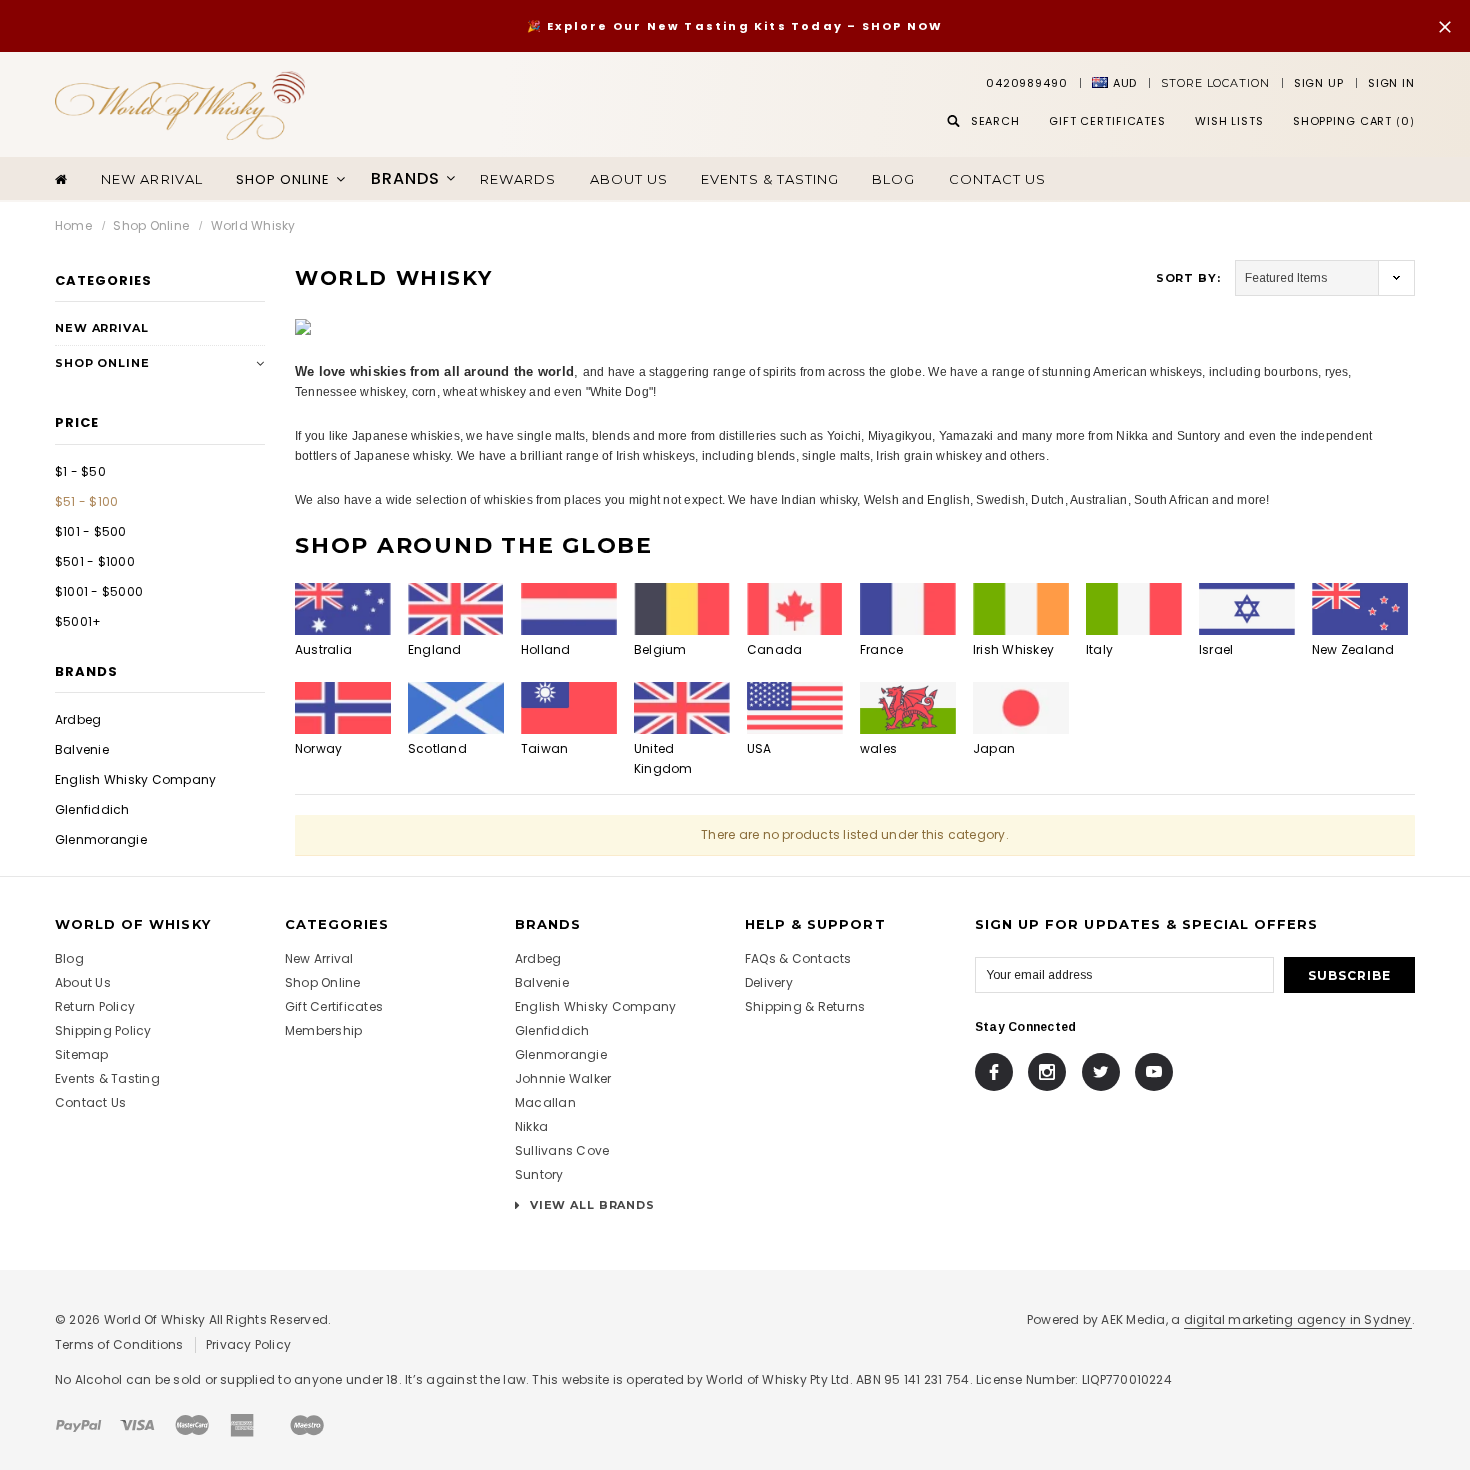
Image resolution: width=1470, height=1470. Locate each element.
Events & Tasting (770, 179)
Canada (774, 649)
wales (878, 748)
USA (759, 748)
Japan (994, 748)
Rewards (518, 179)
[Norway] (343, 708)
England (435, 649)
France (881, 649)
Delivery (769, 982)
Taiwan (544, 748)
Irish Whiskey (1013, 649)
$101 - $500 (91, 531)
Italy (1099, 649)
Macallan (545, 1102)
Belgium (660, 649)
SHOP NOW (903, 26)
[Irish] (1021, 609)
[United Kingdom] (682, 708)
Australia (323, 649)
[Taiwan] (569, 708)
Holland (546, 649)
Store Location (1215, 83)
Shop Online (151, 225)
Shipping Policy (103, 1030)
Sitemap (82, 1054)
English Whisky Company (135, 779)
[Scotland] (456, 708)
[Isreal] (1247, 609)
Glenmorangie (101, 839)
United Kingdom (663, 758)
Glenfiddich (92, 809)
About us (629, 179)
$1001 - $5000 (99, 591)
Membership (323, 1030)
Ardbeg (78, 719)
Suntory (539, 1174)
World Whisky (253, 225)
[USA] (795, 708)
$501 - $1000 (95, 561)
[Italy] (1134, 609)
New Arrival (151, 179)
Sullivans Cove (562, 1150)
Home (73, 225)
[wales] (908, 708)
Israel (1216, 649)
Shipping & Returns (805, 1006)
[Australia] (343, 609)
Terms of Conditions (119, 1344)
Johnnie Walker (563, 1078)
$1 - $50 (80, 471)
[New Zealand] (1360, 609)
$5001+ (78, 621)
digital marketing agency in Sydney (1298, 1319)
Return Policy (95, 1006)
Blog (893, 179)
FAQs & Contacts (798, 958)
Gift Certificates (334, 1006)
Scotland (437, 748)
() (1354, 121)
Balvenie (82, 749)
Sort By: (1188, 278)
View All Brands (590, 1205)
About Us (83, 982)
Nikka (531, 1126)
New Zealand (1353, 649)
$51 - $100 (86, 501)
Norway (318, 748)
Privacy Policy (248, 1344)
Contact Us (997, 179)
